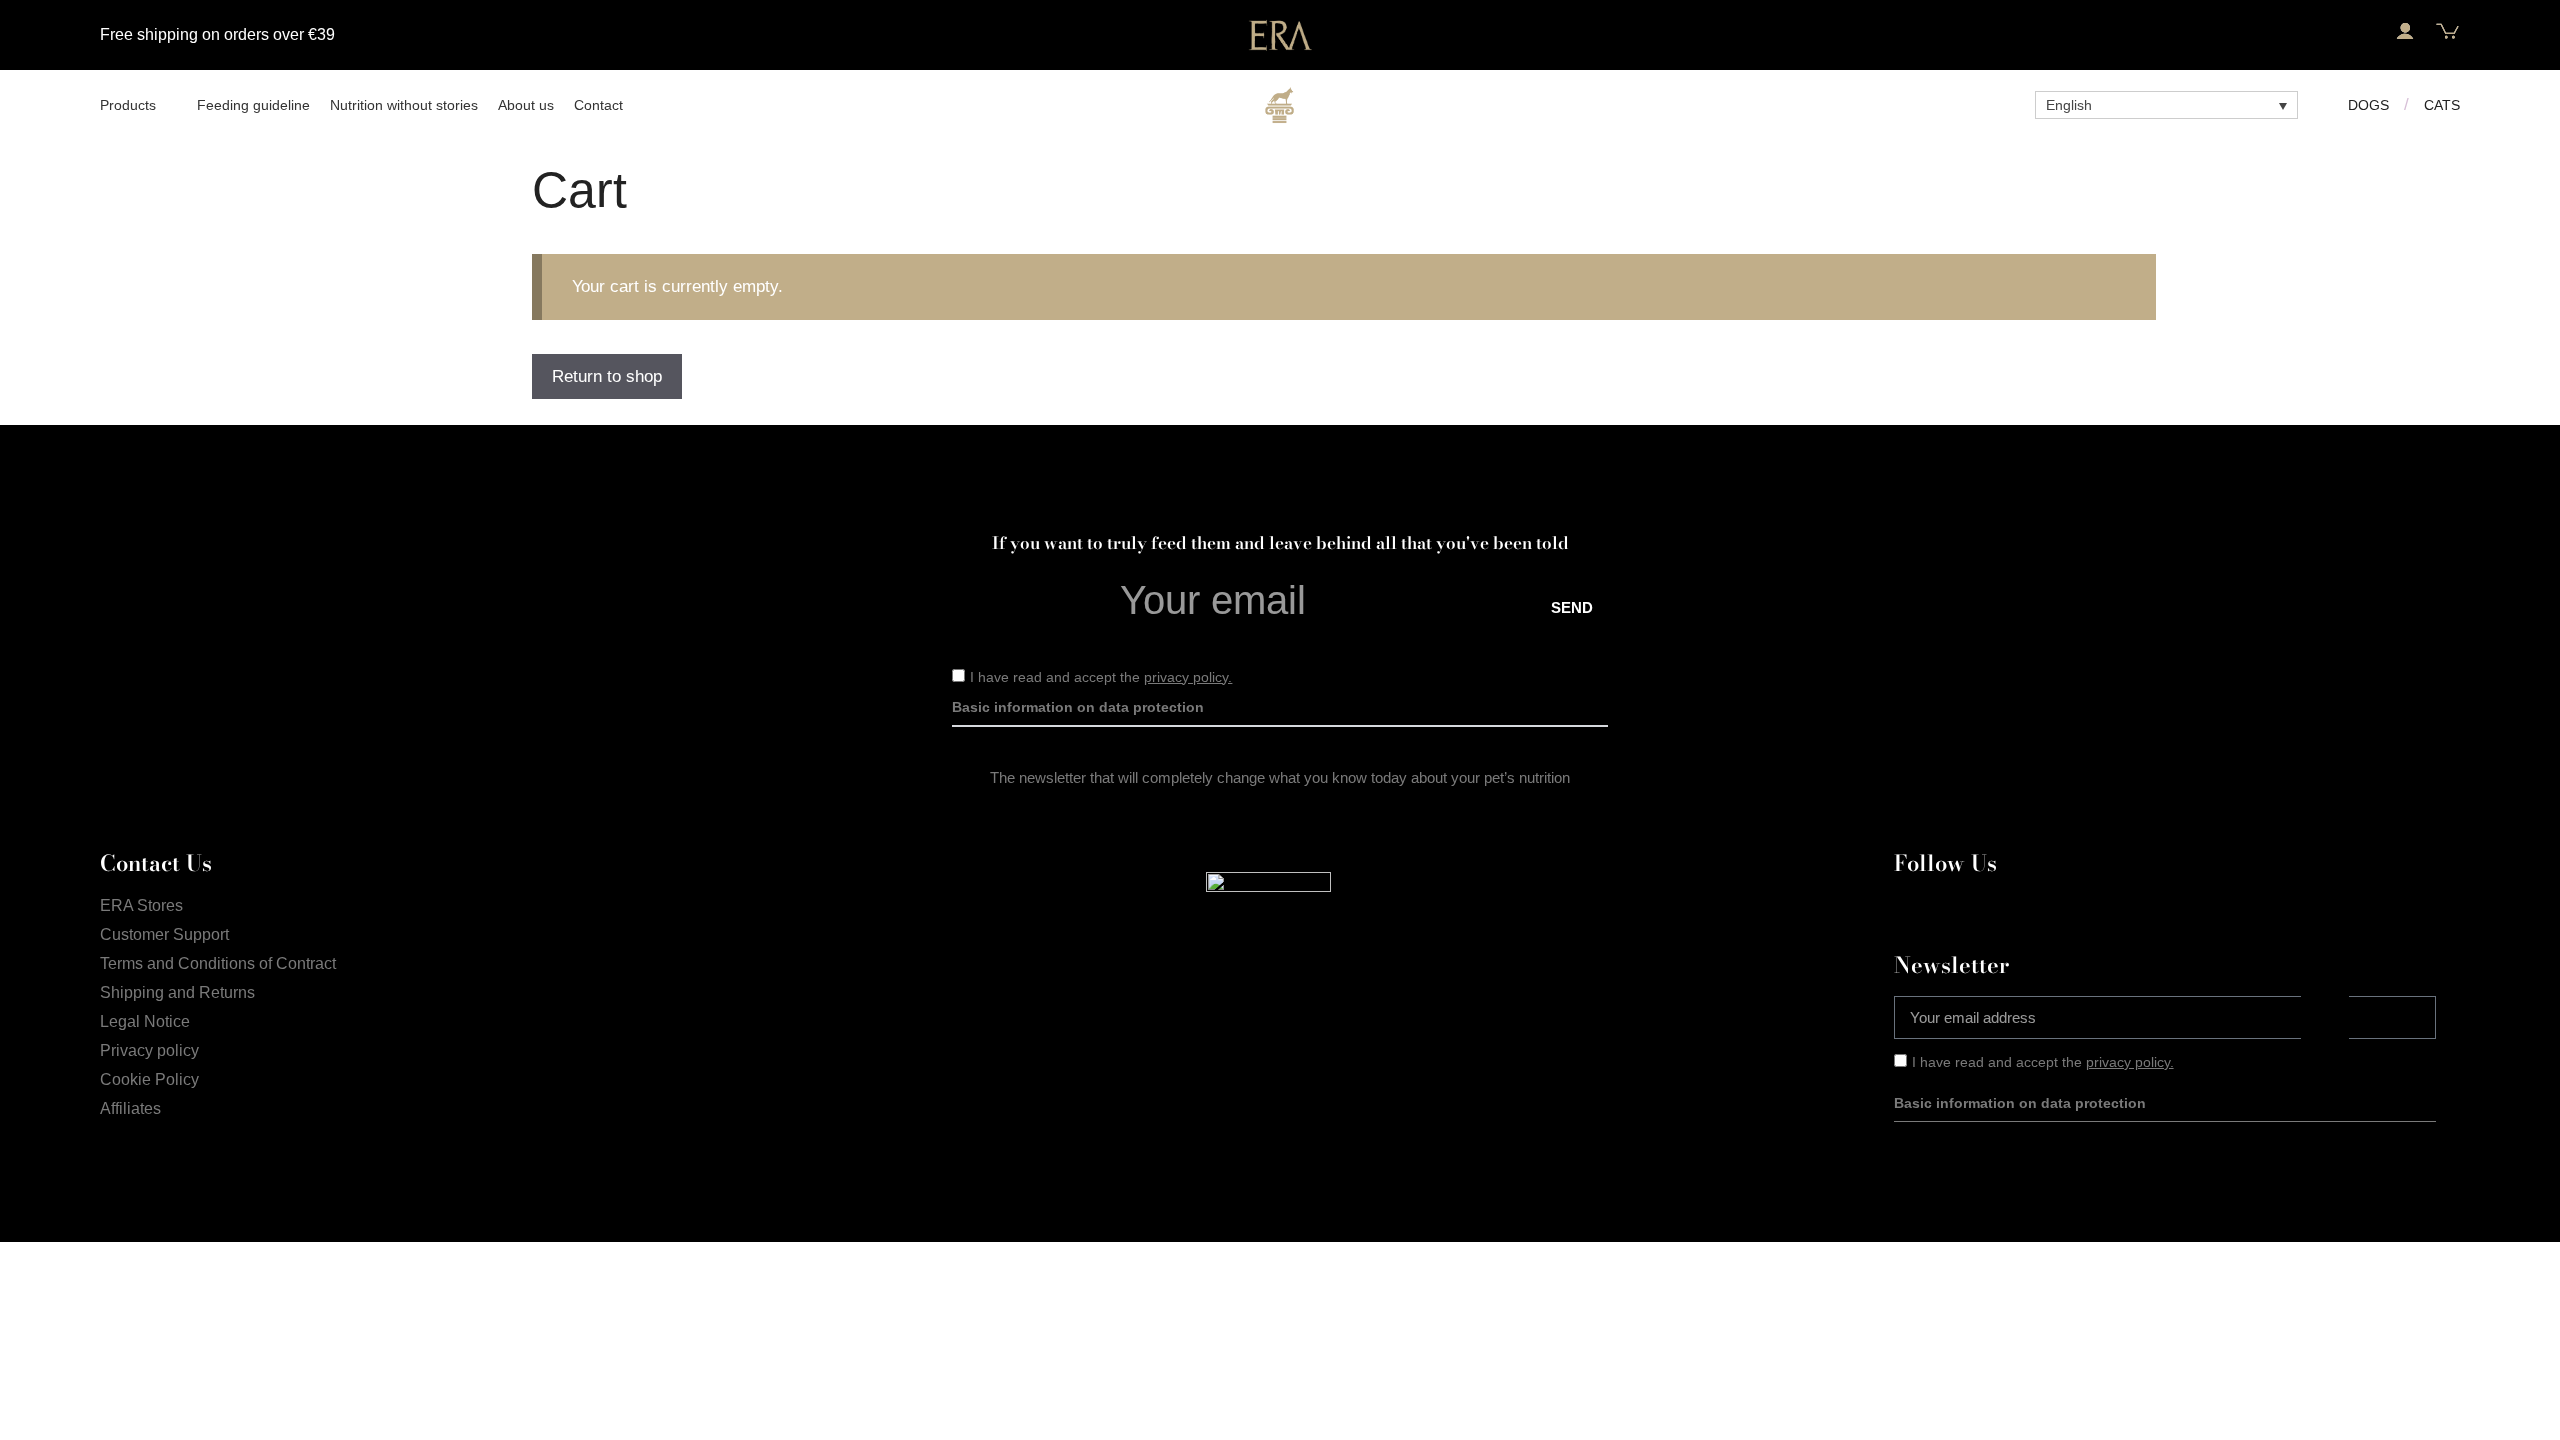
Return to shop (607, 376)
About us (526, 105)
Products (128, 105)
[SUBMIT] (2392, 1017)
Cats (2442, 105)
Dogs (2368, 105)
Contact (598, 105)
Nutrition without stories (404, 105)
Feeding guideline (253, 105)
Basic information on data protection (1078, 707)
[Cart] (2447, 31)
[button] (2361, 32)
